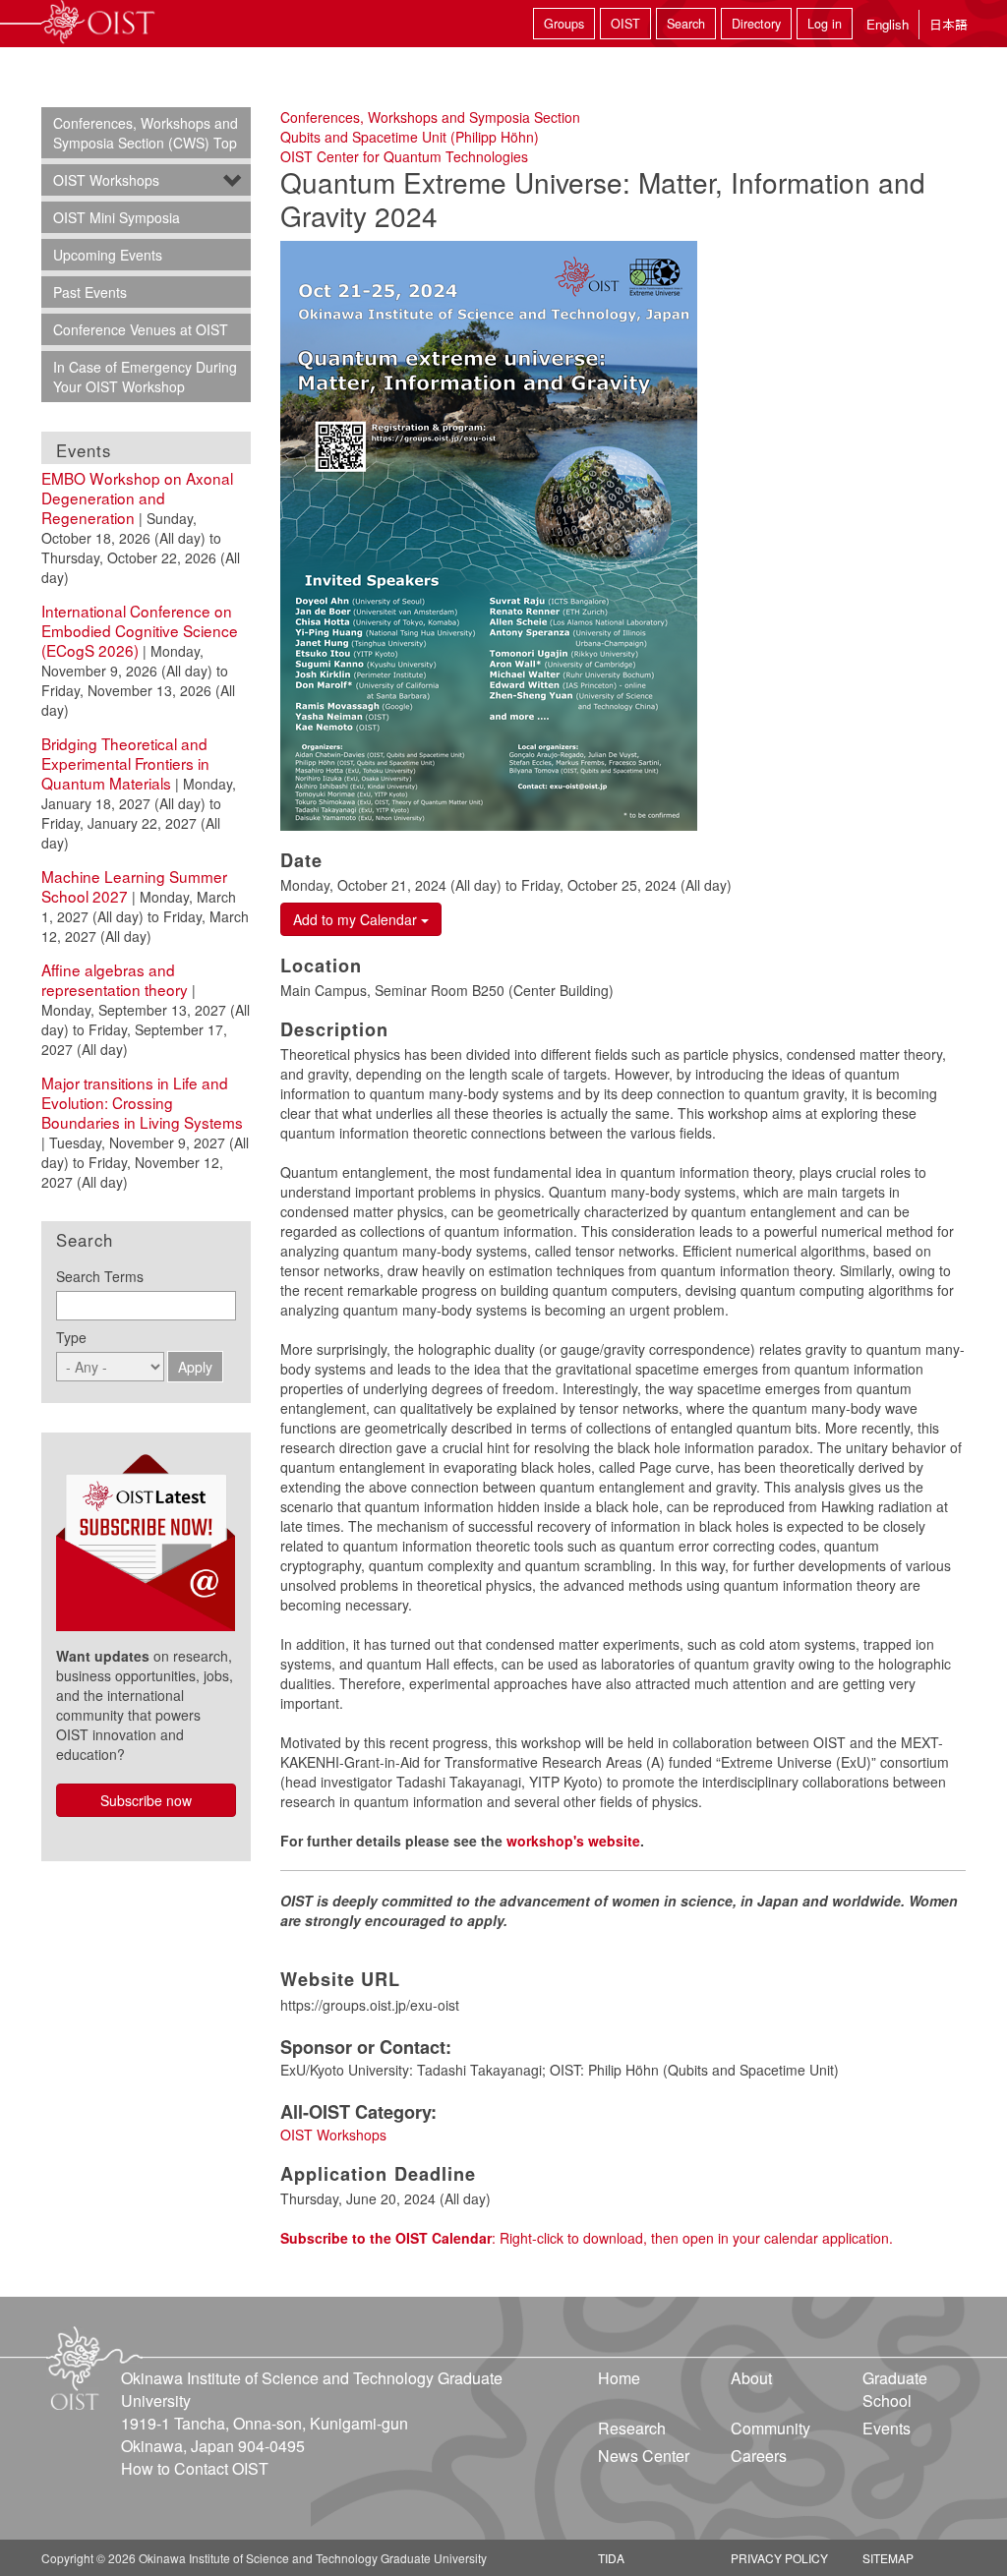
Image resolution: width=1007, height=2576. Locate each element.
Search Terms (100, 1276)
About (751, 2378)
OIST (625, 24)
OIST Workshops (333, 2135)
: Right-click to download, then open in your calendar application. (587, 2238)
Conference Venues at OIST (141, 329)
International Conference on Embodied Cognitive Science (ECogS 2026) (140, 630)
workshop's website (573, 1841)
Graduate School (895, 2389)
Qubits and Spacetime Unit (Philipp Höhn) (410, 137)
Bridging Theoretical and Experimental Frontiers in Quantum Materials (125, 763)
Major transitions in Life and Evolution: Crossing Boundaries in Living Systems (142, 1102)
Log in (825, 24)
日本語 (948, 24)
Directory (756, 24)
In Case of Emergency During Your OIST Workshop (145, 377)
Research (632, 2428)
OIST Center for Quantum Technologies (404, 156)
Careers (759, 2456)
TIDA (611, 2558)
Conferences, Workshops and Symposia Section (430, 117)
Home (619, 2378)
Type (71, 1337)
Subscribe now (146, 1800)
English (888, 24)
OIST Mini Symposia (117, 217)
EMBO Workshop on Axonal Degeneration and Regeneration (137, 498)
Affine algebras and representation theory (115, 979)
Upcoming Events (108, 255)
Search (686, 24)
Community (770, 2428)
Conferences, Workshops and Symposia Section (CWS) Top (146, 133)
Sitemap (888, 2558)
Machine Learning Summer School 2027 (134, 886)
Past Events (90, 292)
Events (887, 2428)
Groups (564, 24)
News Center (644, 2456)
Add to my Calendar (357, 919)
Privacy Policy (779, 2558)
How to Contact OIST (195, 2468)
